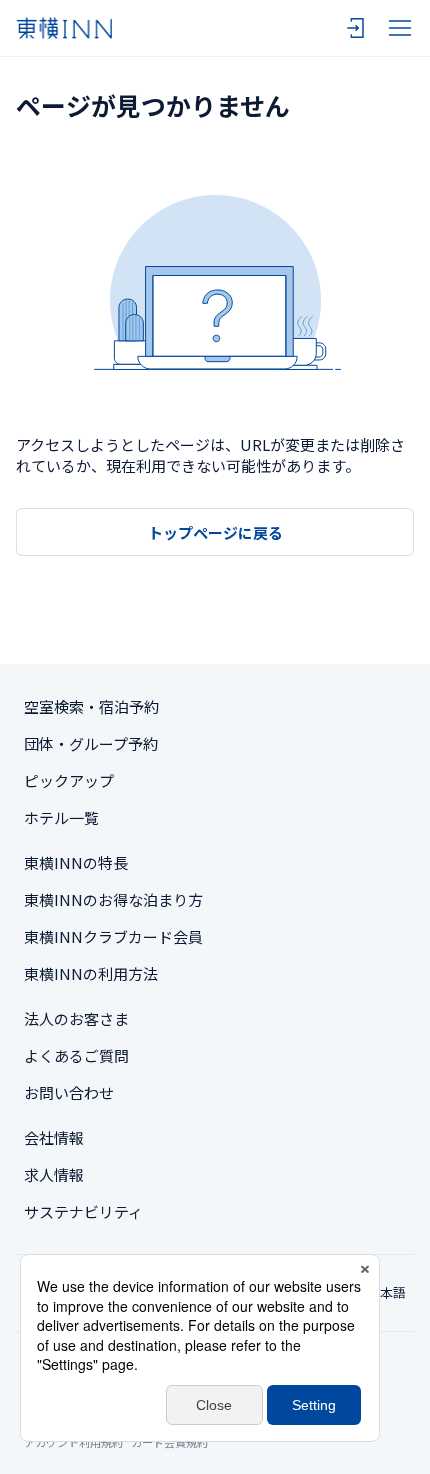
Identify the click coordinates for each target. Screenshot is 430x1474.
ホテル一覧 (61, 817)
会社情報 (54, 1137)
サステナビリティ (83, 1211)
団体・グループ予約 (91, 743)
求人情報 (54, 1174)
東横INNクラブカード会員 (113, 936)
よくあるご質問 (76, 1055)
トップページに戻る (215, 532)
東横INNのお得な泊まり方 (113, 899)
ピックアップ (69, 780)
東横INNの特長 (76, 862)
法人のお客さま (76, 1018)
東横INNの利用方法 (91, 973)
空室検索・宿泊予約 (91, 706)
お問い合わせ (69, 1092)
